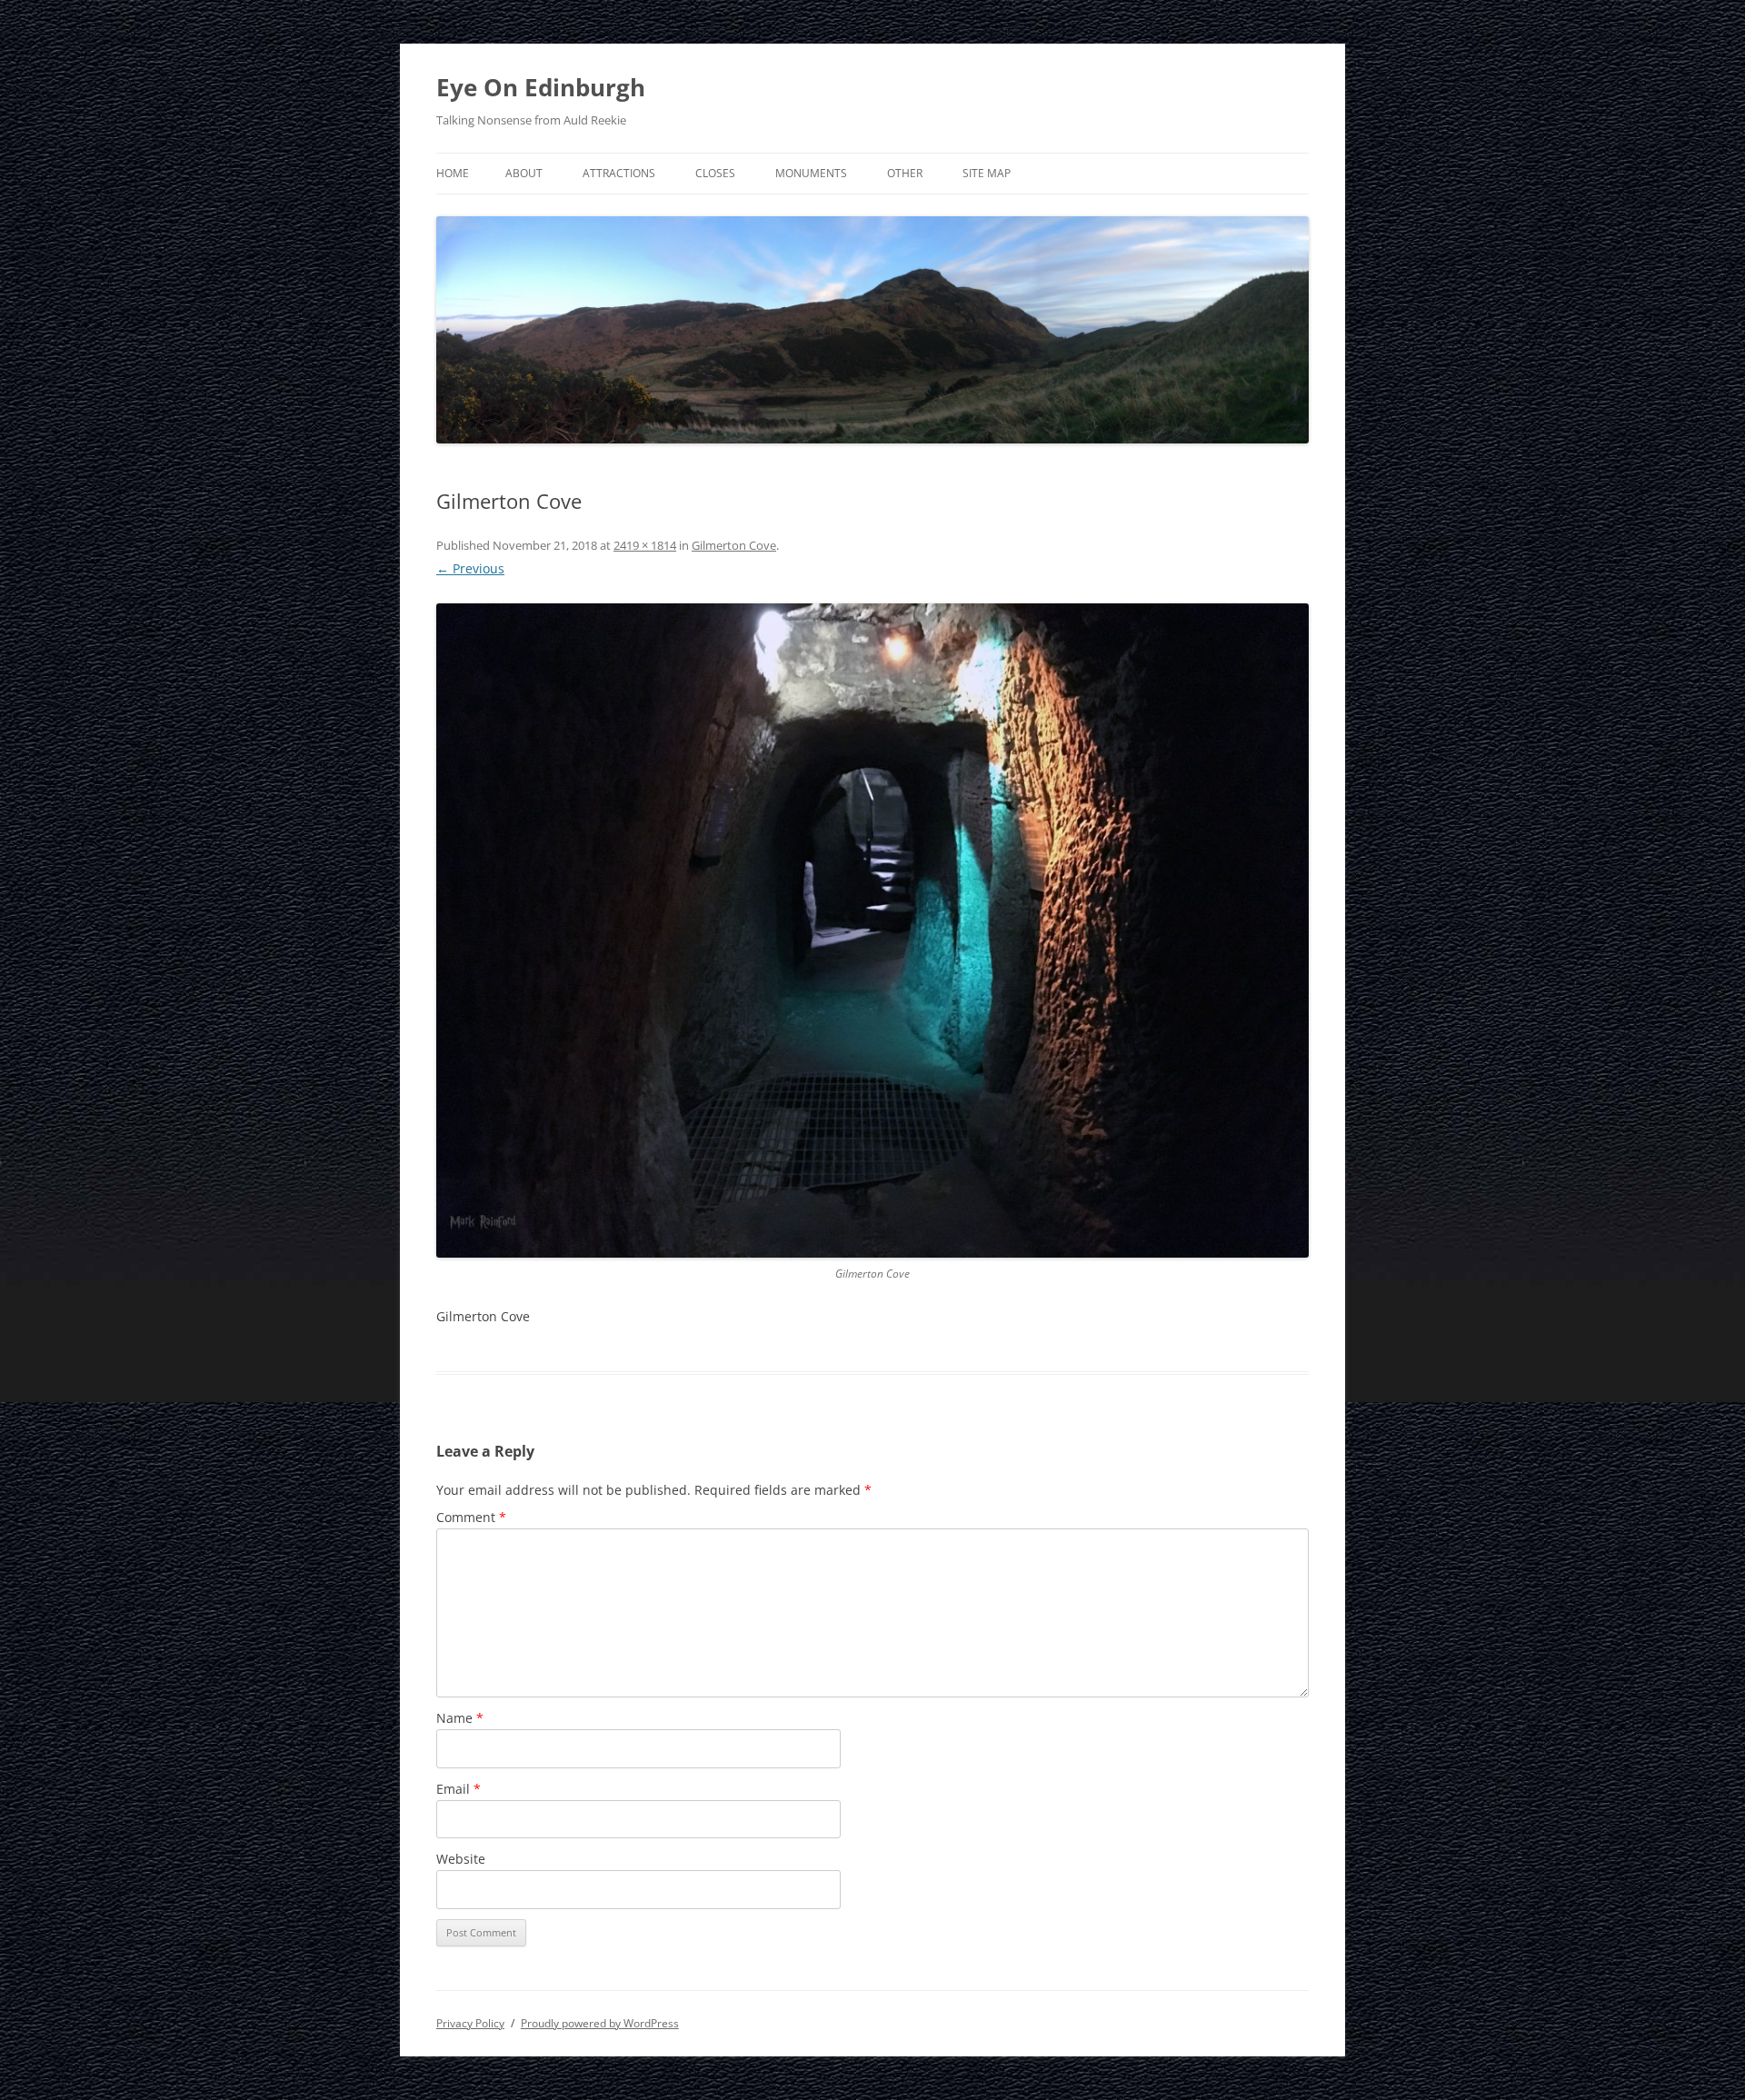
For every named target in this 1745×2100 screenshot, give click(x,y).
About (524, 173)
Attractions (619, 173)
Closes (715, 173)
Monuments (811, 173)
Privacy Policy (470, 2023)
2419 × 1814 (645, 545)
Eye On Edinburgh (541, 87)
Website (461, 1859)
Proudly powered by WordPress (600, 2023)
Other (905, 173)
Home (453, 173)
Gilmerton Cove (734, 545)
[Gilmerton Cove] (872, 931)
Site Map (987, 173)
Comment (471, 1517)
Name (460, 1718)
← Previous (470, 568)
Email (459, 1789)
